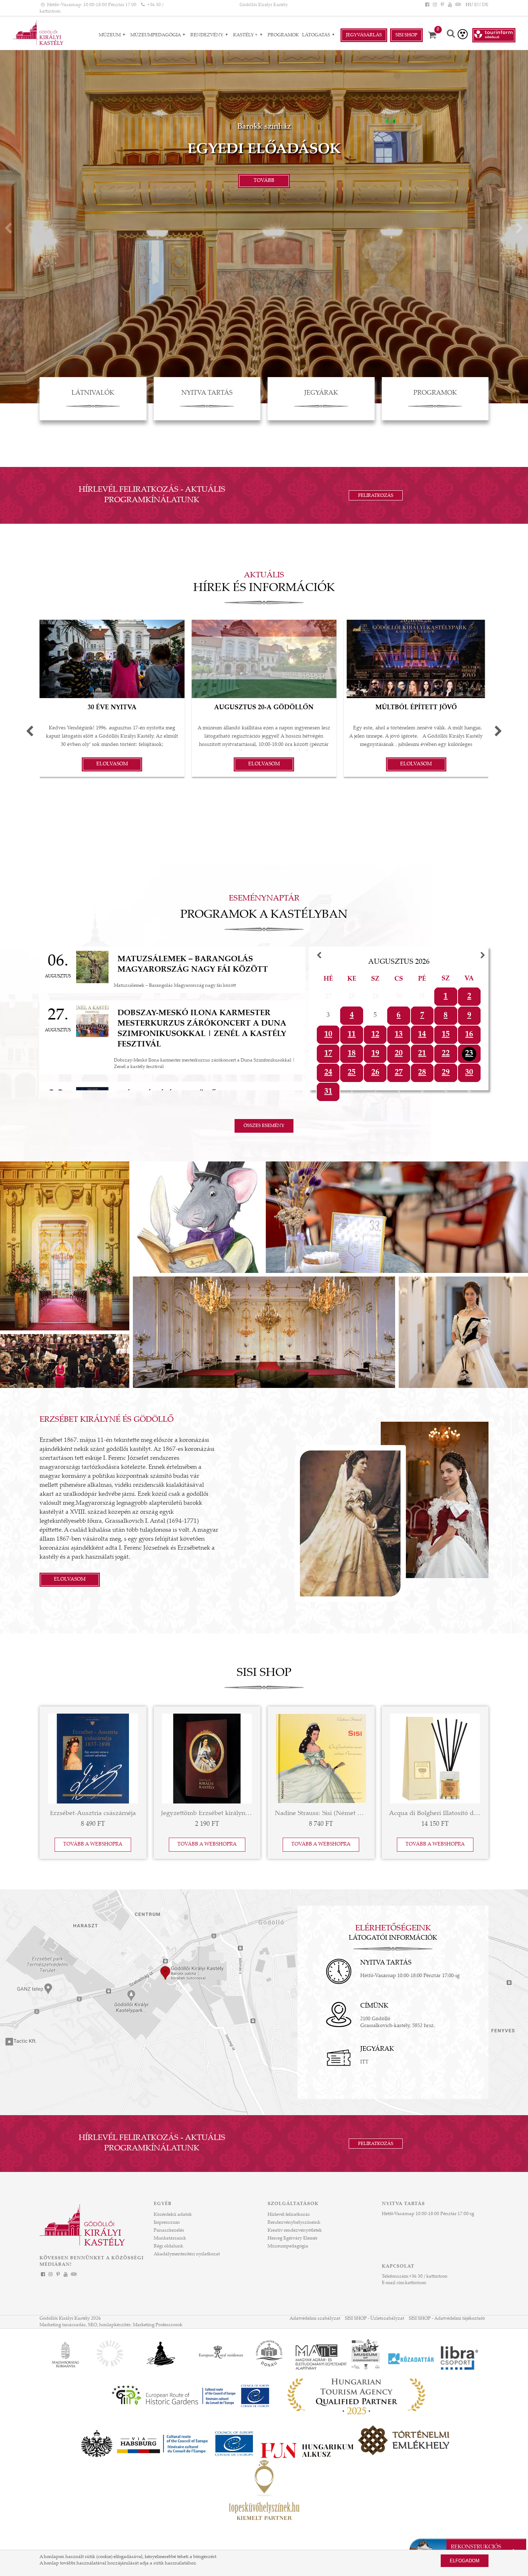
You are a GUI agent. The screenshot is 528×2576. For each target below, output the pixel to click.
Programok (283, 35)
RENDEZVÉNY (207, 35)
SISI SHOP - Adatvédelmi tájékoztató (447, 2319)
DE (485, 5)
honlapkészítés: (115, 2325)
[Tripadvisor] (458, 5)
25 (352, 1073)
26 (375, 1073)
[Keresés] (451, 34)
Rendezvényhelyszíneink (294, 2223)
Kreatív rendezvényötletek (295, 2231)
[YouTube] (450, 5)
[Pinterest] (442, 5)
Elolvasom (70, 1580)
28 (422, 1073)
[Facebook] (427, 5)
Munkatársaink (170, 2238)
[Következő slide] (520, 230)
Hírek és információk (264, 588)
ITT (364, 2062)
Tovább (264, 181)
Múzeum (110, 35)
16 (469, 1035)
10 (328, 1035)
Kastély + (246, 35)
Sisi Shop (406, 35)
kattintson (416, 2283)
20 (399, 1054)
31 (328, 1092)
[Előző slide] (8, 230)
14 (422, 1035)
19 (375, 1054)
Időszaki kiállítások (264, 150)
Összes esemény (264, 1126)
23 (469, 1054)
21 (422, 1054)
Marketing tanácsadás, (63, 2325)
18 (352, 1054)
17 (328, 1054)
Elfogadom (465, 2561)
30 (469, 1073)
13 (399, 1035)
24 (328, 1073)
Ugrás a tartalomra (20, 3)
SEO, (93, 2325)
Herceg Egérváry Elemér (293, 2238)
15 (446, 1035)
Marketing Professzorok (158, 2325)
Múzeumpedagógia (156, 35)
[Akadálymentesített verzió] (463, 34)
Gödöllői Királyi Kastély (264, 5)
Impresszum (167, 2223)
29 (446, 1073)
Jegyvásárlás (364, 35)
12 (375, 1035)
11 (352, 1035)
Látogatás (317, 35)
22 (446, 1054)
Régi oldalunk (168, 2246)
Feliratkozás (376, 496)
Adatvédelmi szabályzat (315, 2319)
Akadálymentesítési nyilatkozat (187, 2254)
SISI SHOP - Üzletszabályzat (374, 2319)
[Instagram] (435, 5)
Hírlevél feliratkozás (289, 2215)
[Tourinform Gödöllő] (494, 35)
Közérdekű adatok (173, 2215)
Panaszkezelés (169, 2231)
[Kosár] (435, 35)
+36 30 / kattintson (428, 2277)
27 (399, 1073)
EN (478, 5)
